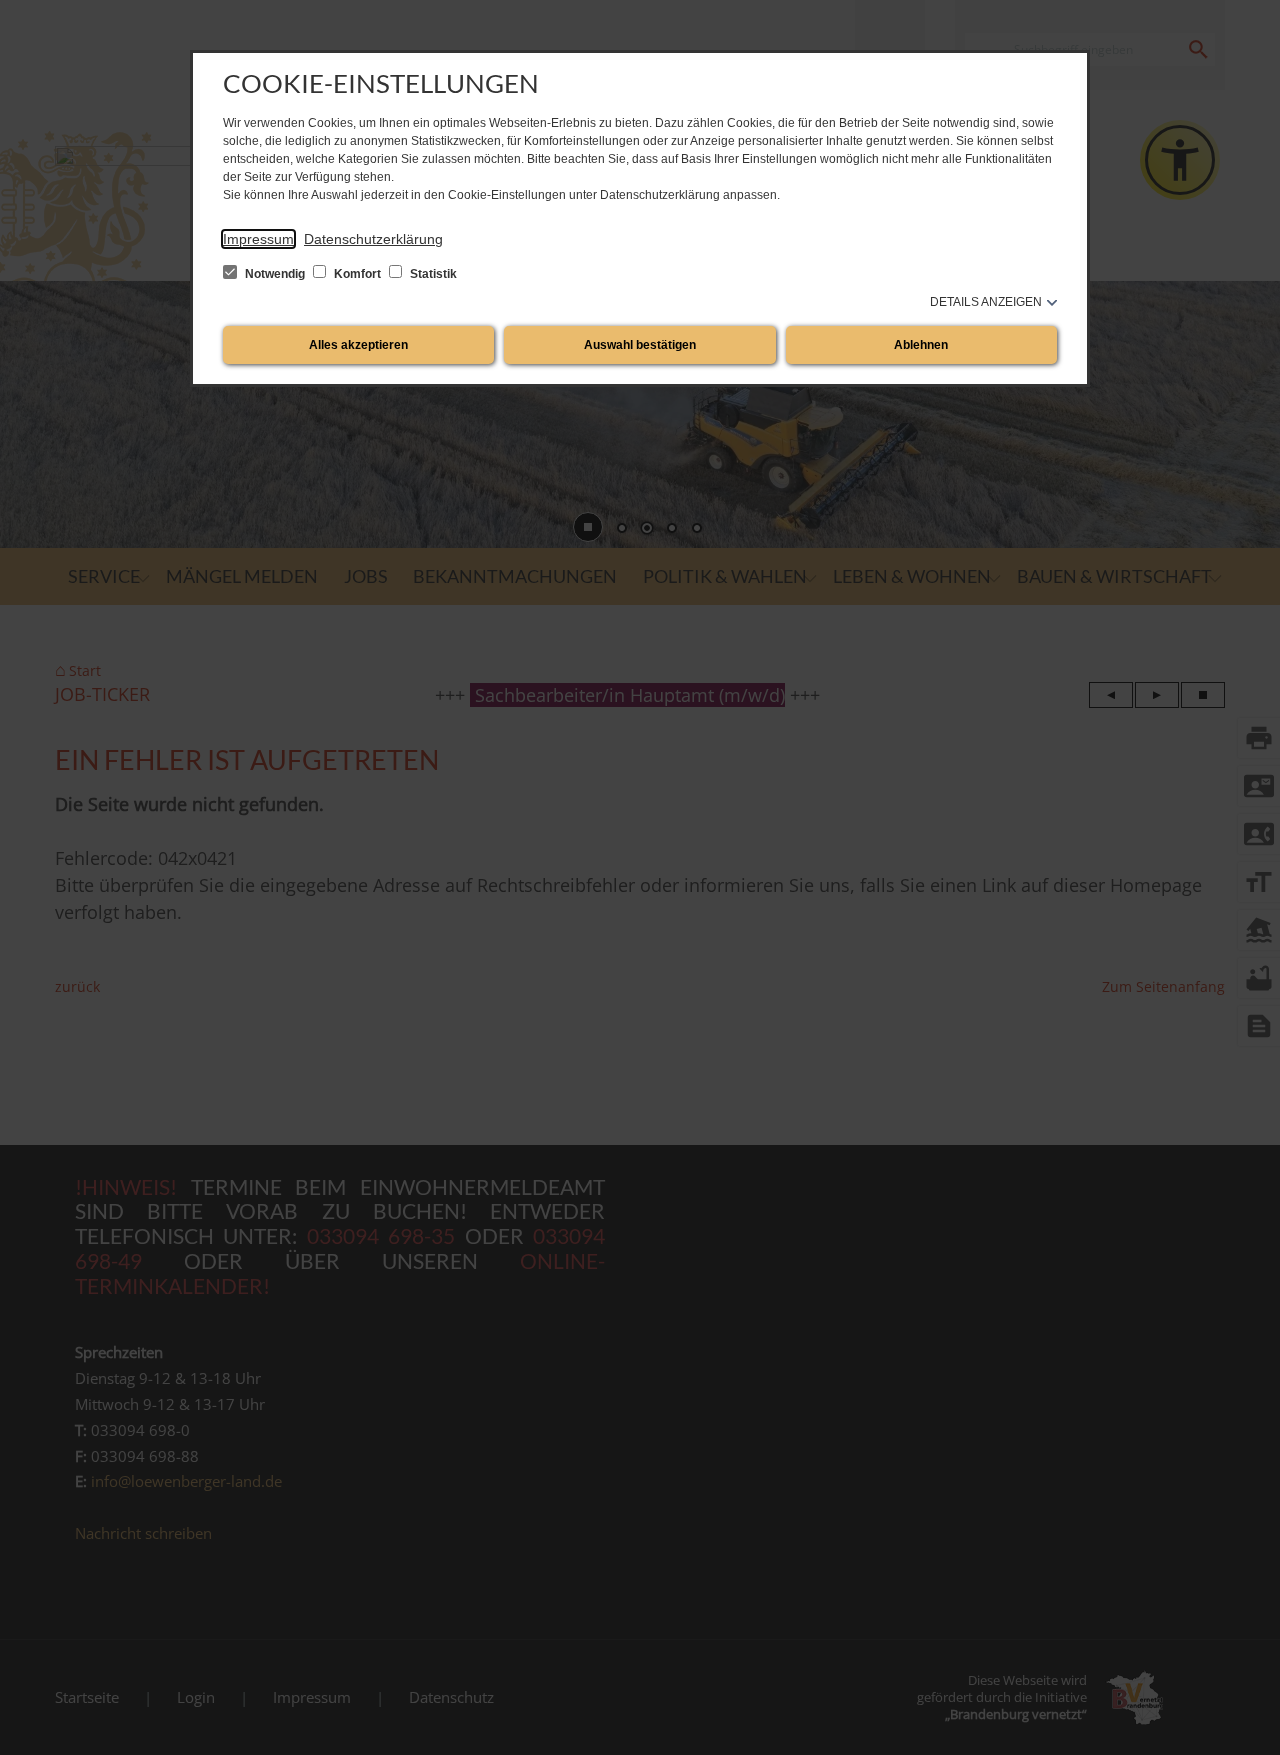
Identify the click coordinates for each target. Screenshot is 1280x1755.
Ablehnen (921, 345)
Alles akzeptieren (358, 345)
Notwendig (275, 274)
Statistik (432, 274)
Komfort (357, 274)
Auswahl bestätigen (640, 345)
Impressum (258, 239)
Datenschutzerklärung (373, 239)
